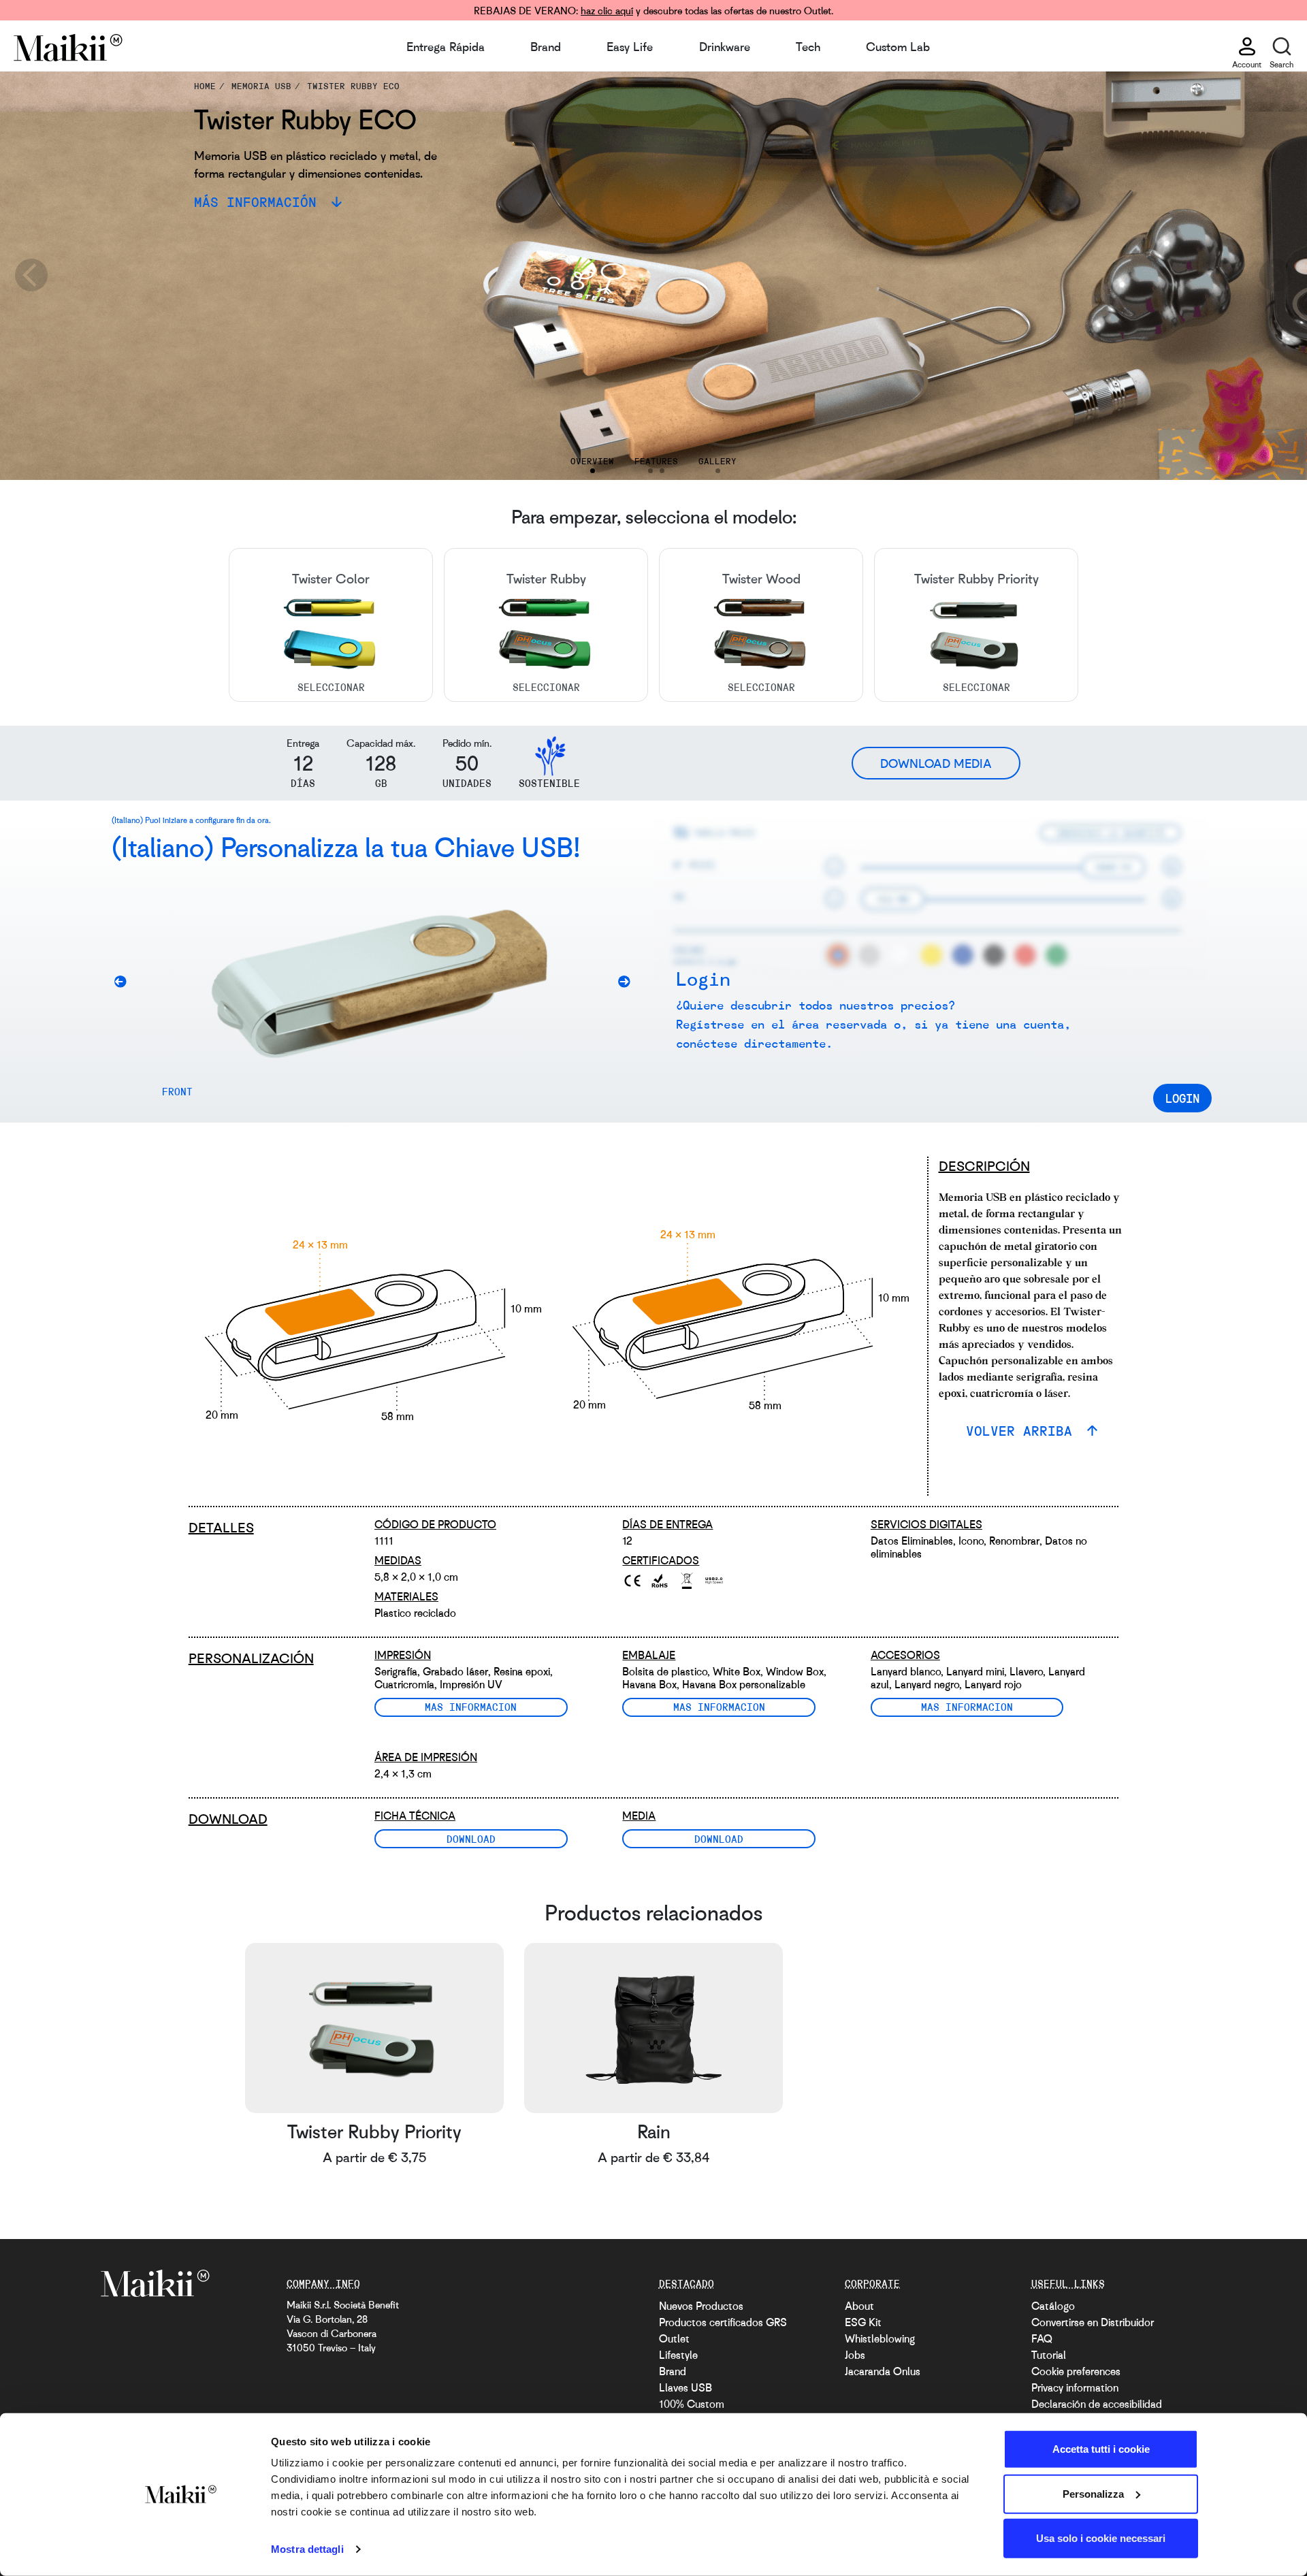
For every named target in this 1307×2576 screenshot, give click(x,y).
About (859, 2306)
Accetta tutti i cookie (1101, 2449)
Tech (808, 46)
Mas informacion (471, 1707)
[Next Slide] (629, 984)
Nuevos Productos (701, 2306)
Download (471, 1839)
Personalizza (1093, 2493)
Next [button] (1276, 276)
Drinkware (725, 46)
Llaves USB (685, 2387)
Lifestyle (678, 2355)
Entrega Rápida (446, 46)
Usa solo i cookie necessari (1101, 2538)
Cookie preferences (1076, 2371)
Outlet (674, 2338)
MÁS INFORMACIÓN (259, 202)
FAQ (1042, 2338)
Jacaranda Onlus (883, 2371)
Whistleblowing (880, 2338)
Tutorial (1049, 2355)
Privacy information (1075, 2387)
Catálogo (1053, 2306)
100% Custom (692, 2404)
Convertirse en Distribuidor (1093, 2322)
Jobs (855, 2355)
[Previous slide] (125, 984)
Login (1182, 1098)
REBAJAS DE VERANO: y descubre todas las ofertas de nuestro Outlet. (653, 10)
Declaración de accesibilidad (1097, 2404)
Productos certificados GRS (723, 2322)
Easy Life (630, 46)
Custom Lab (898, 46)
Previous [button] (31, 276)
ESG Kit (863, 2322)
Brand (546, 46)
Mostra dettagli (307, 2549)
